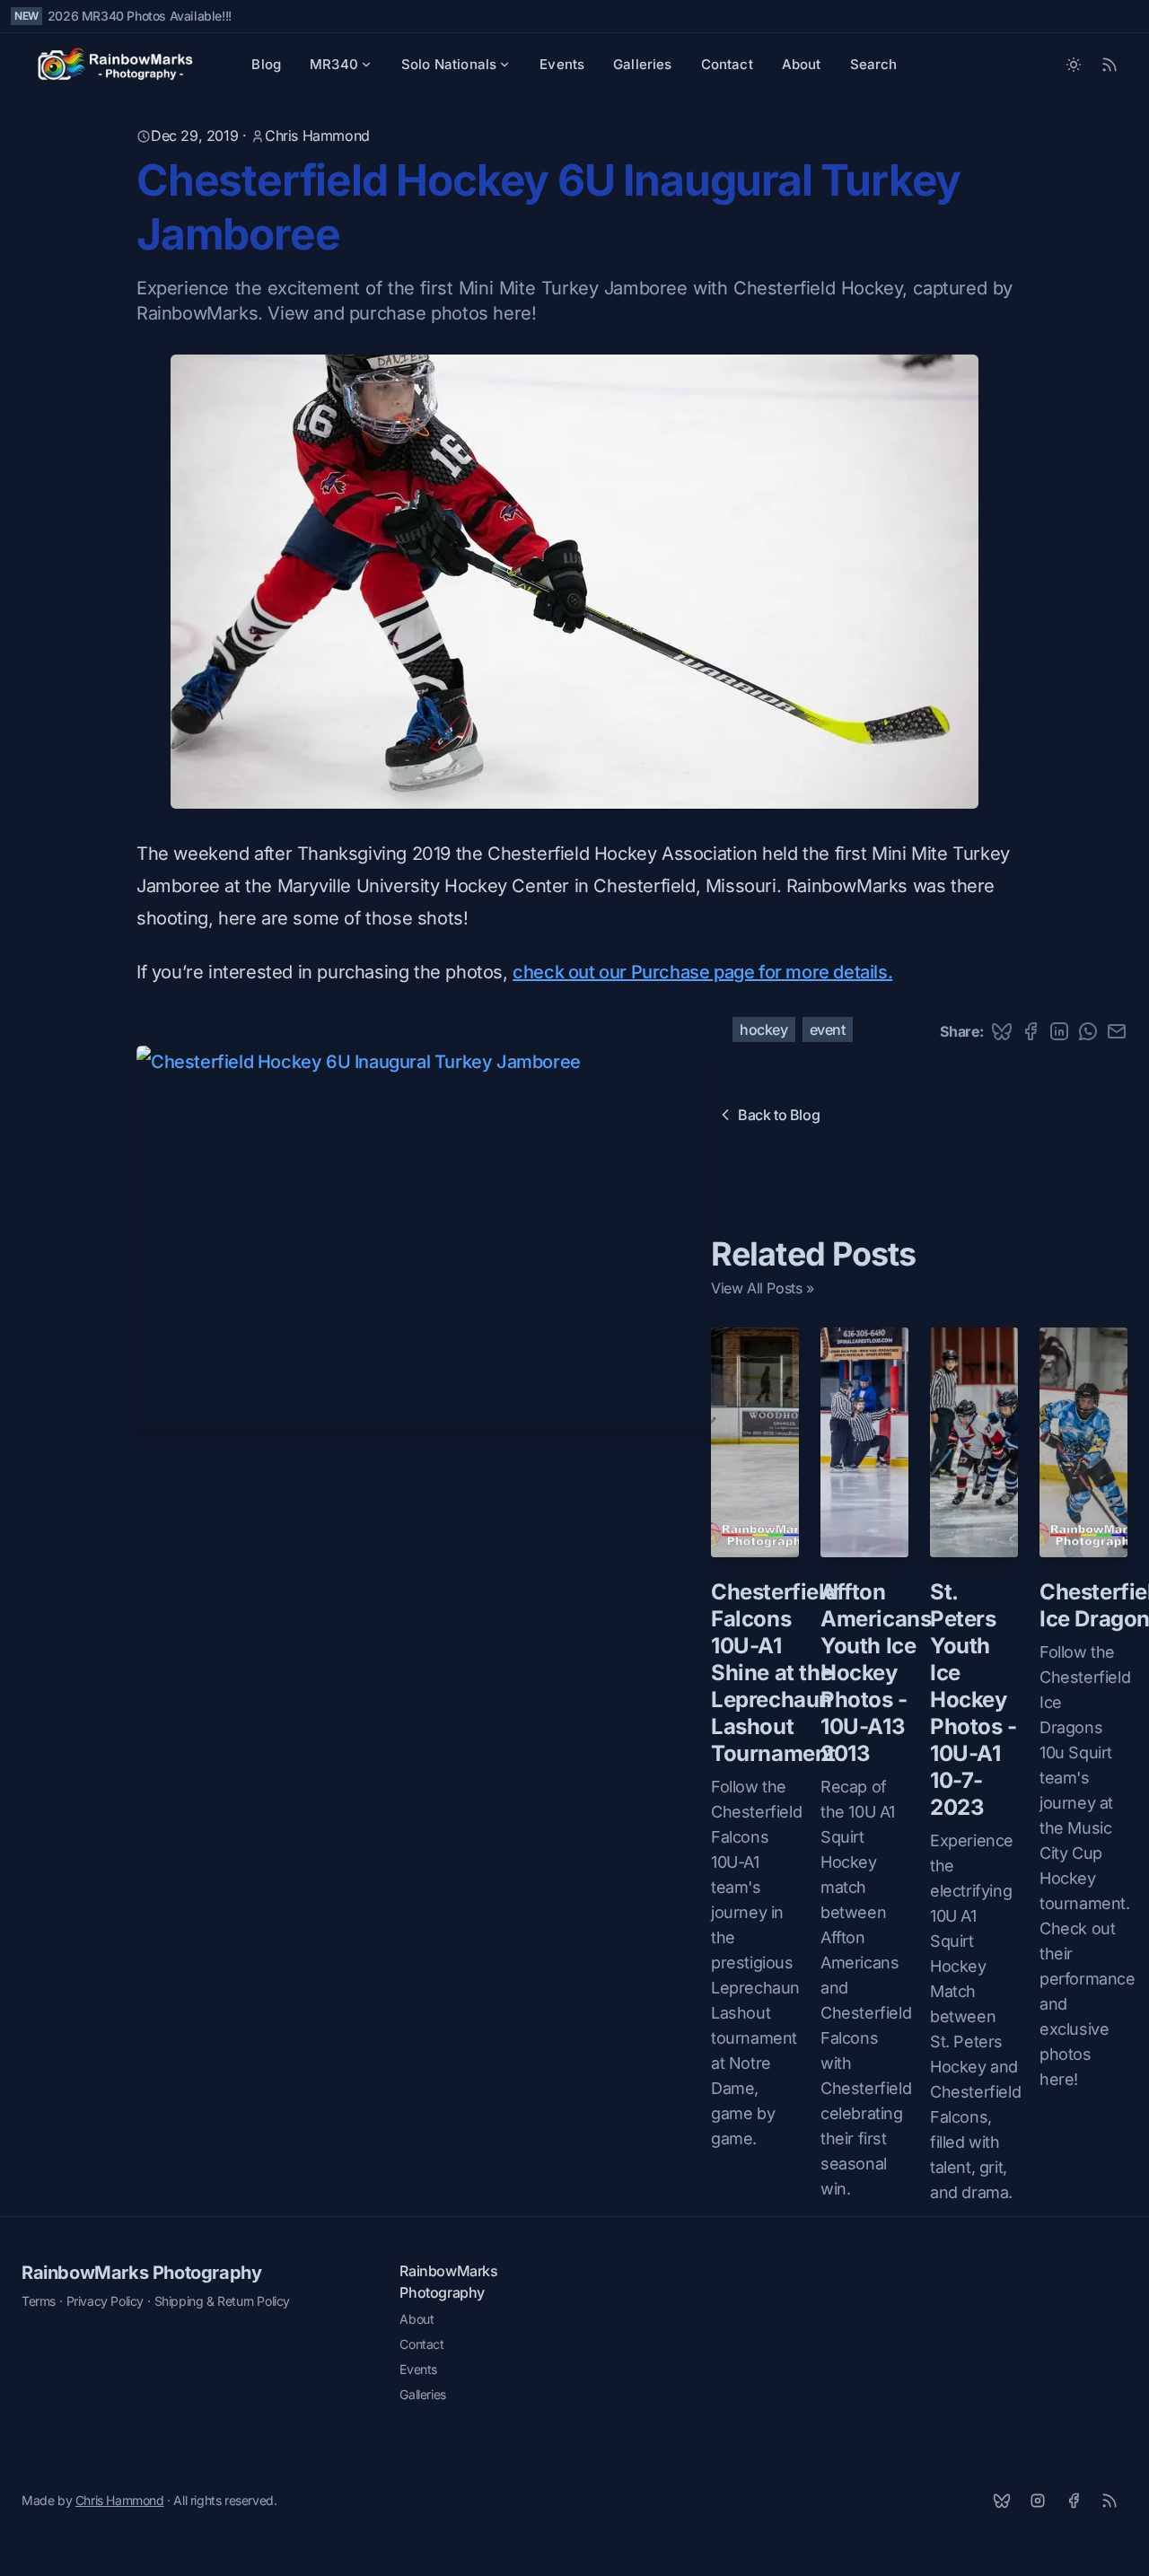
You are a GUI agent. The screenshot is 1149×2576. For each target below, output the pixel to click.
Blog (266, 64)
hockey (764, 1030)
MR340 (334, 64)
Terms (39, 2301)
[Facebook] (1074, 2501)
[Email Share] (1117, 1031)
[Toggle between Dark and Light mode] (1074, 65)
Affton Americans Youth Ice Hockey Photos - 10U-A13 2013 (876, 1673)
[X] (1002, 2501)
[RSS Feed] (1110, 65)
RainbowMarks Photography (141, 2273)
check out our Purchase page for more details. (702, 972)
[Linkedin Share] (1059, 1031)
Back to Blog (779, 1115)
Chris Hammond (317, 136)
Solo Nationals (449, 64)
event (828, 1030)
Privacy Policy (105, 2301)
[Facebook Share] (1031, 1031)
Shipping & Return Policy (222, 2301)
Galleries (642, 64)
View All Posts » (763, 1288)
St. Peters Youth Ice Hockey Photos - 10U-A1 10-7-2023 (974, 1700)
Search (874, 64)
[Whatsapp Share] (1088, 1031)
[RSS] (1110, 2501)
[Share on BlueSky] (1002, 1031)
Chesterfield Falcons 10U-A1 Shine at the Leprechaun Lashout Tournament (774, 1673)
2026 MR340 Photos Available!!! (140, 16)
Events (562, 64)
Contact (727, 64)
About (802, 64)
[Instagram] (1038, 2501)
